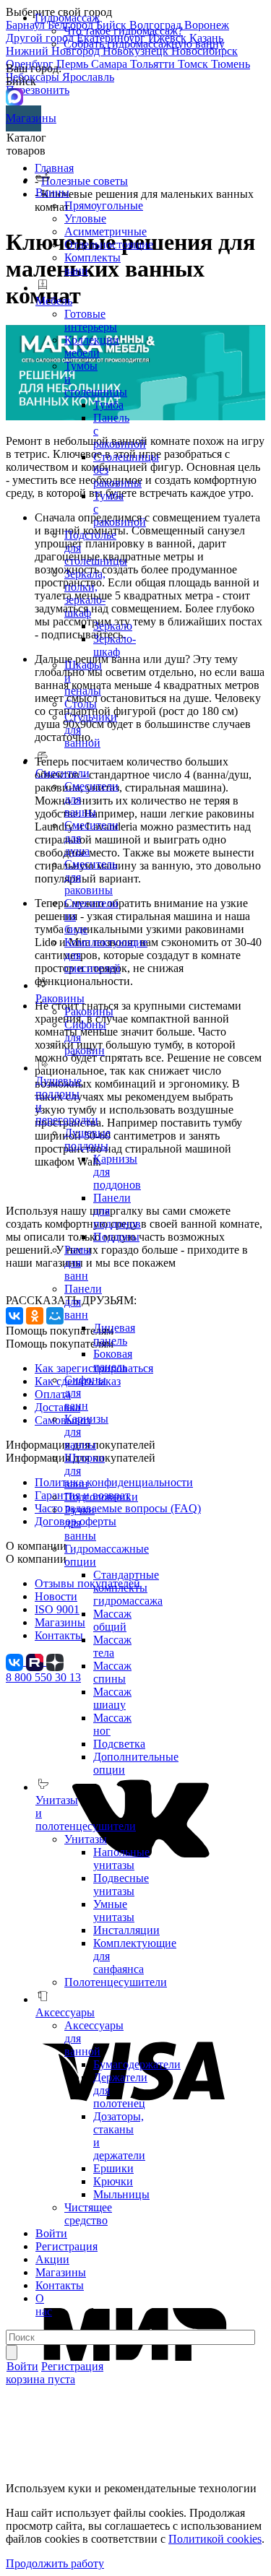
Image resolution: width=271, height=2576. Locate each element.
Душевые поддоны (87, 1139)
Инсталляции (126, 1930)
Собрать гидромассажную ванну (144, 44)
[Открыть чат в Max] (14, 96)
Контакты (60, 2285)
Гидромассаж (67, 18)
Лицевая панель (114, 1334)
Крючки (113, 2181)
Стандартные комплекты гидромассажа (128, 1588)
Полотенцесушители (116, 1982)
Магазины (23, 118)
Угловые (85, 218)
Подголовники (101, 1497)
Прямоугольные (104, 205)
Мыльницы (121, 2194)
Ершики (113, 2168)
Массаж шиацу (112, 1698)
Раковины (89, 1011)
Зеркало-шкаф (115, 645)
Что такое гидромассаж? (123, 31)
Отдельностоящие (109, 244)
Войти (51, 2233)
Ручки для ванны (80, 1523)
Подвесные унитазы (121, 1885)
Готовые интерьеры (91, 320)
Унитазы (86, 1839)
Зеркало (113, 626)
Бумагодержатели (137, 2064)
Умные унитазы (114, 1911)
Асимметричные (106, 231)
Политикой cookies (215, 2539)
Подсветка (119, 1744)
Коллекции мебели (92, 346)
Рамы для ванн (78, 1263)
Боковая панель (113, 1360)
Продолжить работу (55, 2563)
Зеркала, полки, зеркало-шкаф (85, 593)
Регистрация (66, 2246)
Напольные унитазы (121, 1859)
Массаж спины (112, 1672)
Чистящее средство (88, 2214)
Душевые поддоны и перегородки (67, 1100)
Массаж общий (112, 1620)
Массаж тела (112, 1646)
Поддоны (116, 1237)
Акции (52, 2259)
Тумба (108, 405)
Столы (81, 704)
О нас (44, 2305)
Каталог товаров (26, 144)
